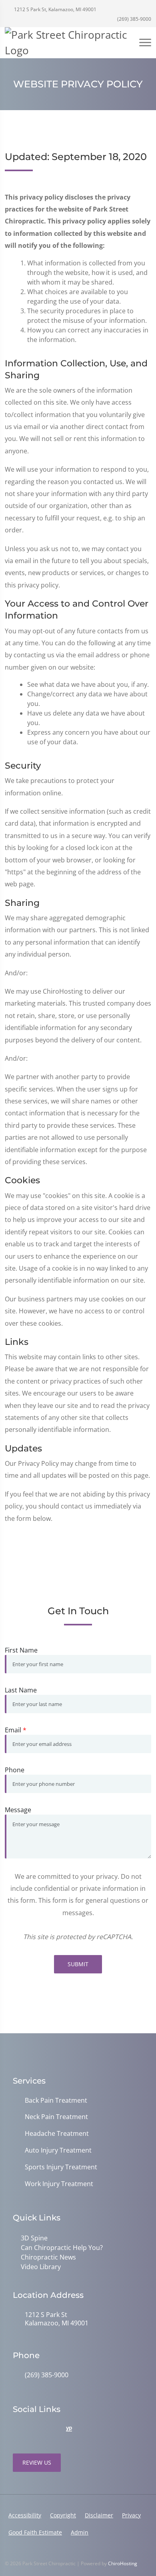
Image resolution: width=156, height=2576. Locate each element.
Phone (15, 1770)
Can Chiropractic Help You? (62, 2248)
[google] (17, 2430)
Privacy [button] (131, 2515)
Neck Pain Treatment (56, 2117)
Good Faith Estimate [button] (35, 2532)
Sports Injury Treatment (61, 2167)
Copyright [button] (63, 2515)
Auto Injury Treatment (58, 2150)
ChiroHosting (123, 2563)
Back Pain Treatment (56, 2101)
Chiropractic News (48, 2257)
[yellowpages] (69, 2430)
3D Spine (34, 2238)
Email (16, 1730)
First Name (21, 1650)
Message (18, 1810)
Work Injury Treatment (59, 2184)
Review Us (37, 2462)
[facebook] (34, 2430)
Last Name (21, 1690)
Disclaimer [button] (99, 2515)
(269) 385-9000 (134, 19)
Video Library (41, 2267)
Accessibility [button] (25, 2515)
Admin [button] (80, 2532)
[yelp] (52, 2430)
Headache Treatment (57, 2134)
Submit (78, 1964)
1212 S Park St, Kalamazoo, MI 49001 (55, 9)
